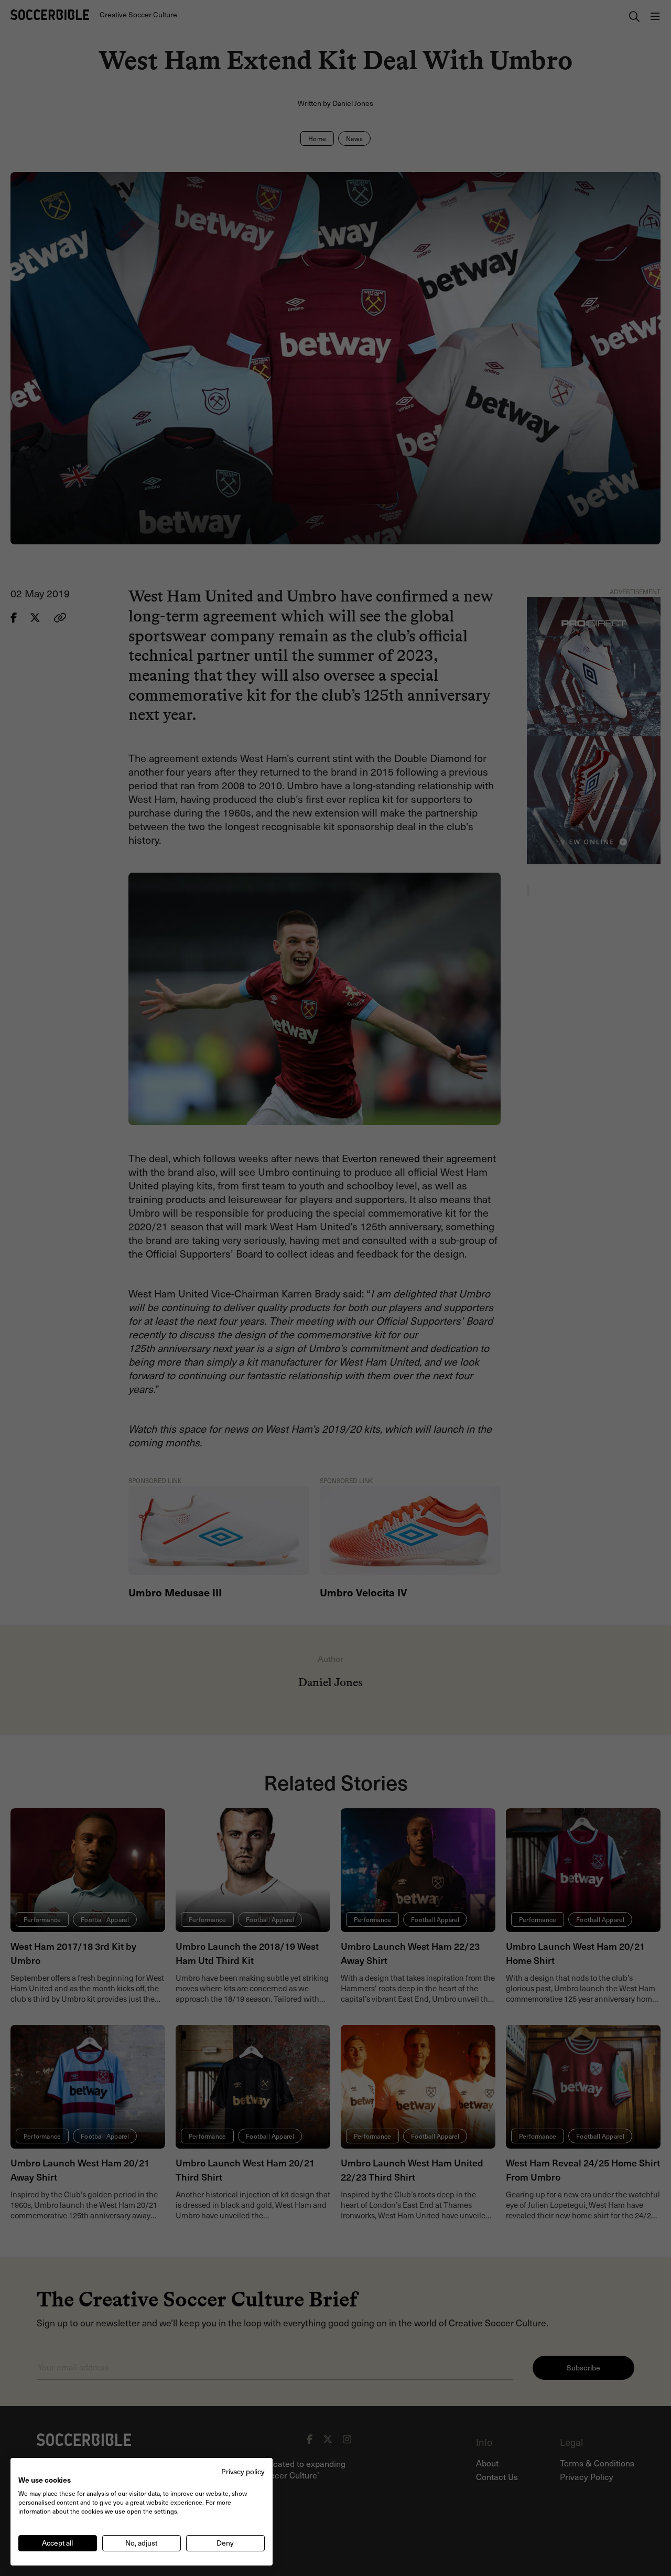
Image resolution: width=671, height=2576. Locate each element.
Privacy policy (243, 2471)
